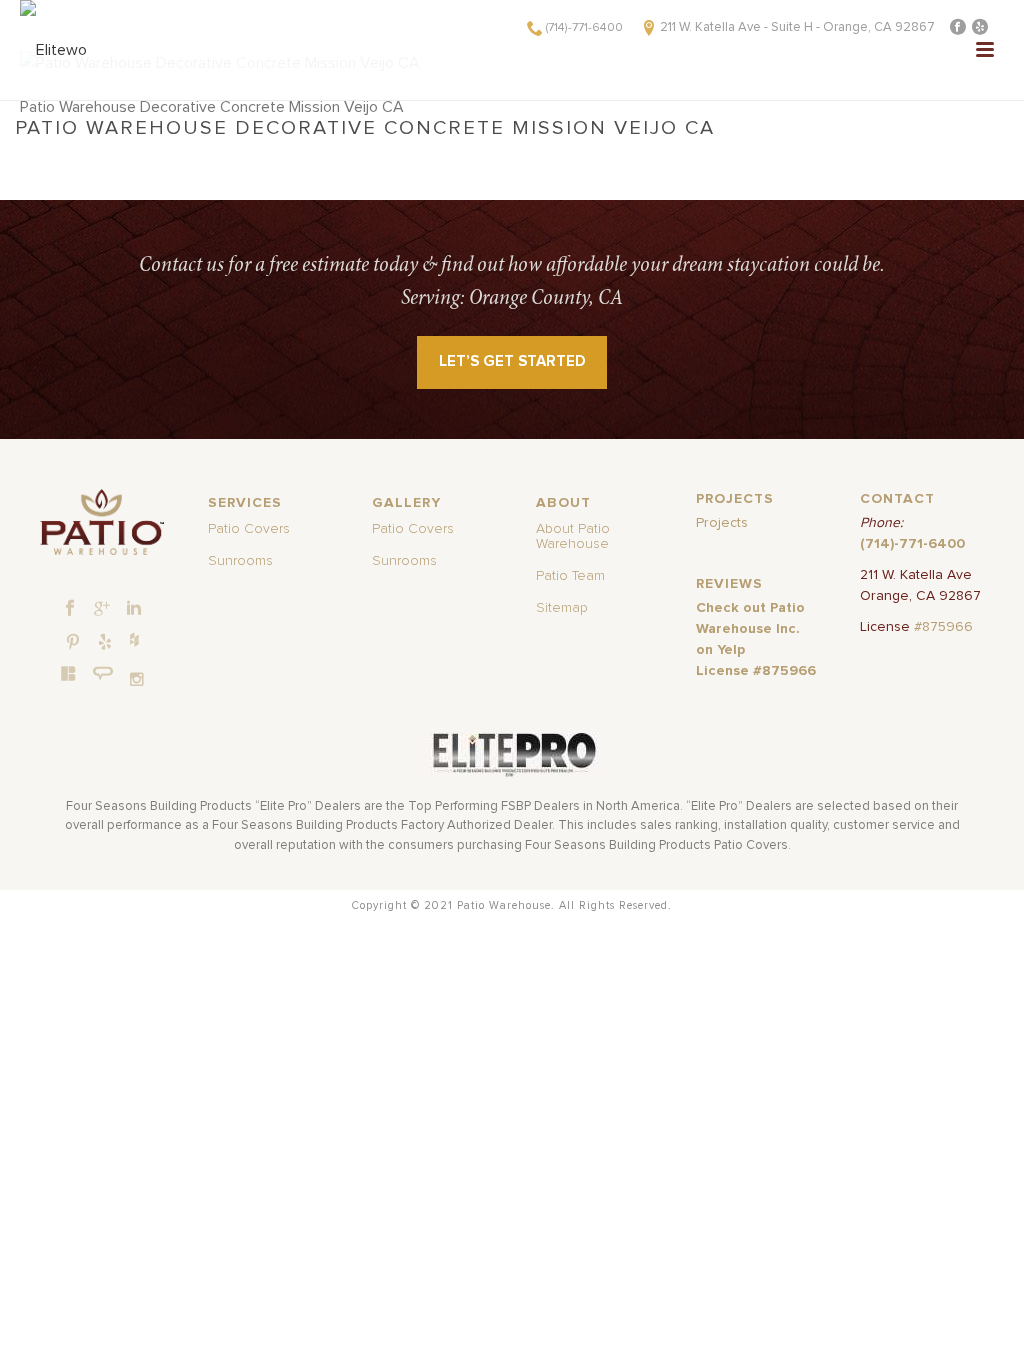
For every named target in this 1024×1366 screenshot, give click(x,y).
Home (229, 155)
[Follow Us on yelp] (105, 643)
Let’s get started (512, 361)
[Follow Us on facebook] (70, 609)
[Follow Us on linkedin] (134, 609)
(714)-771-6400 (584, 28)
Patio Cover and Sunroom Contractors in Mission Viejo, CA (445, 155)
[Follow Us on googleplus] (102, 609)
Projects (722, 523)
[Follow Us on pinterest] (73, 643)
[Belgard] (69, 673)
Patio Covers (249, 529)
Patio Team (570, 576)
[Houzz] (134, 639)
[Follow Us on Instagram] (137, 679)
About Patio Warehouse (573, 536)
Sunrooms (240, 561)
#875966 (943, 627)
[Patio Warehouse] (102, 522)
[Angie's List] (103, 674)
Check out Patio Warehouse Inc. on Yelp (750, 629)
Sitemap (562, 608)
